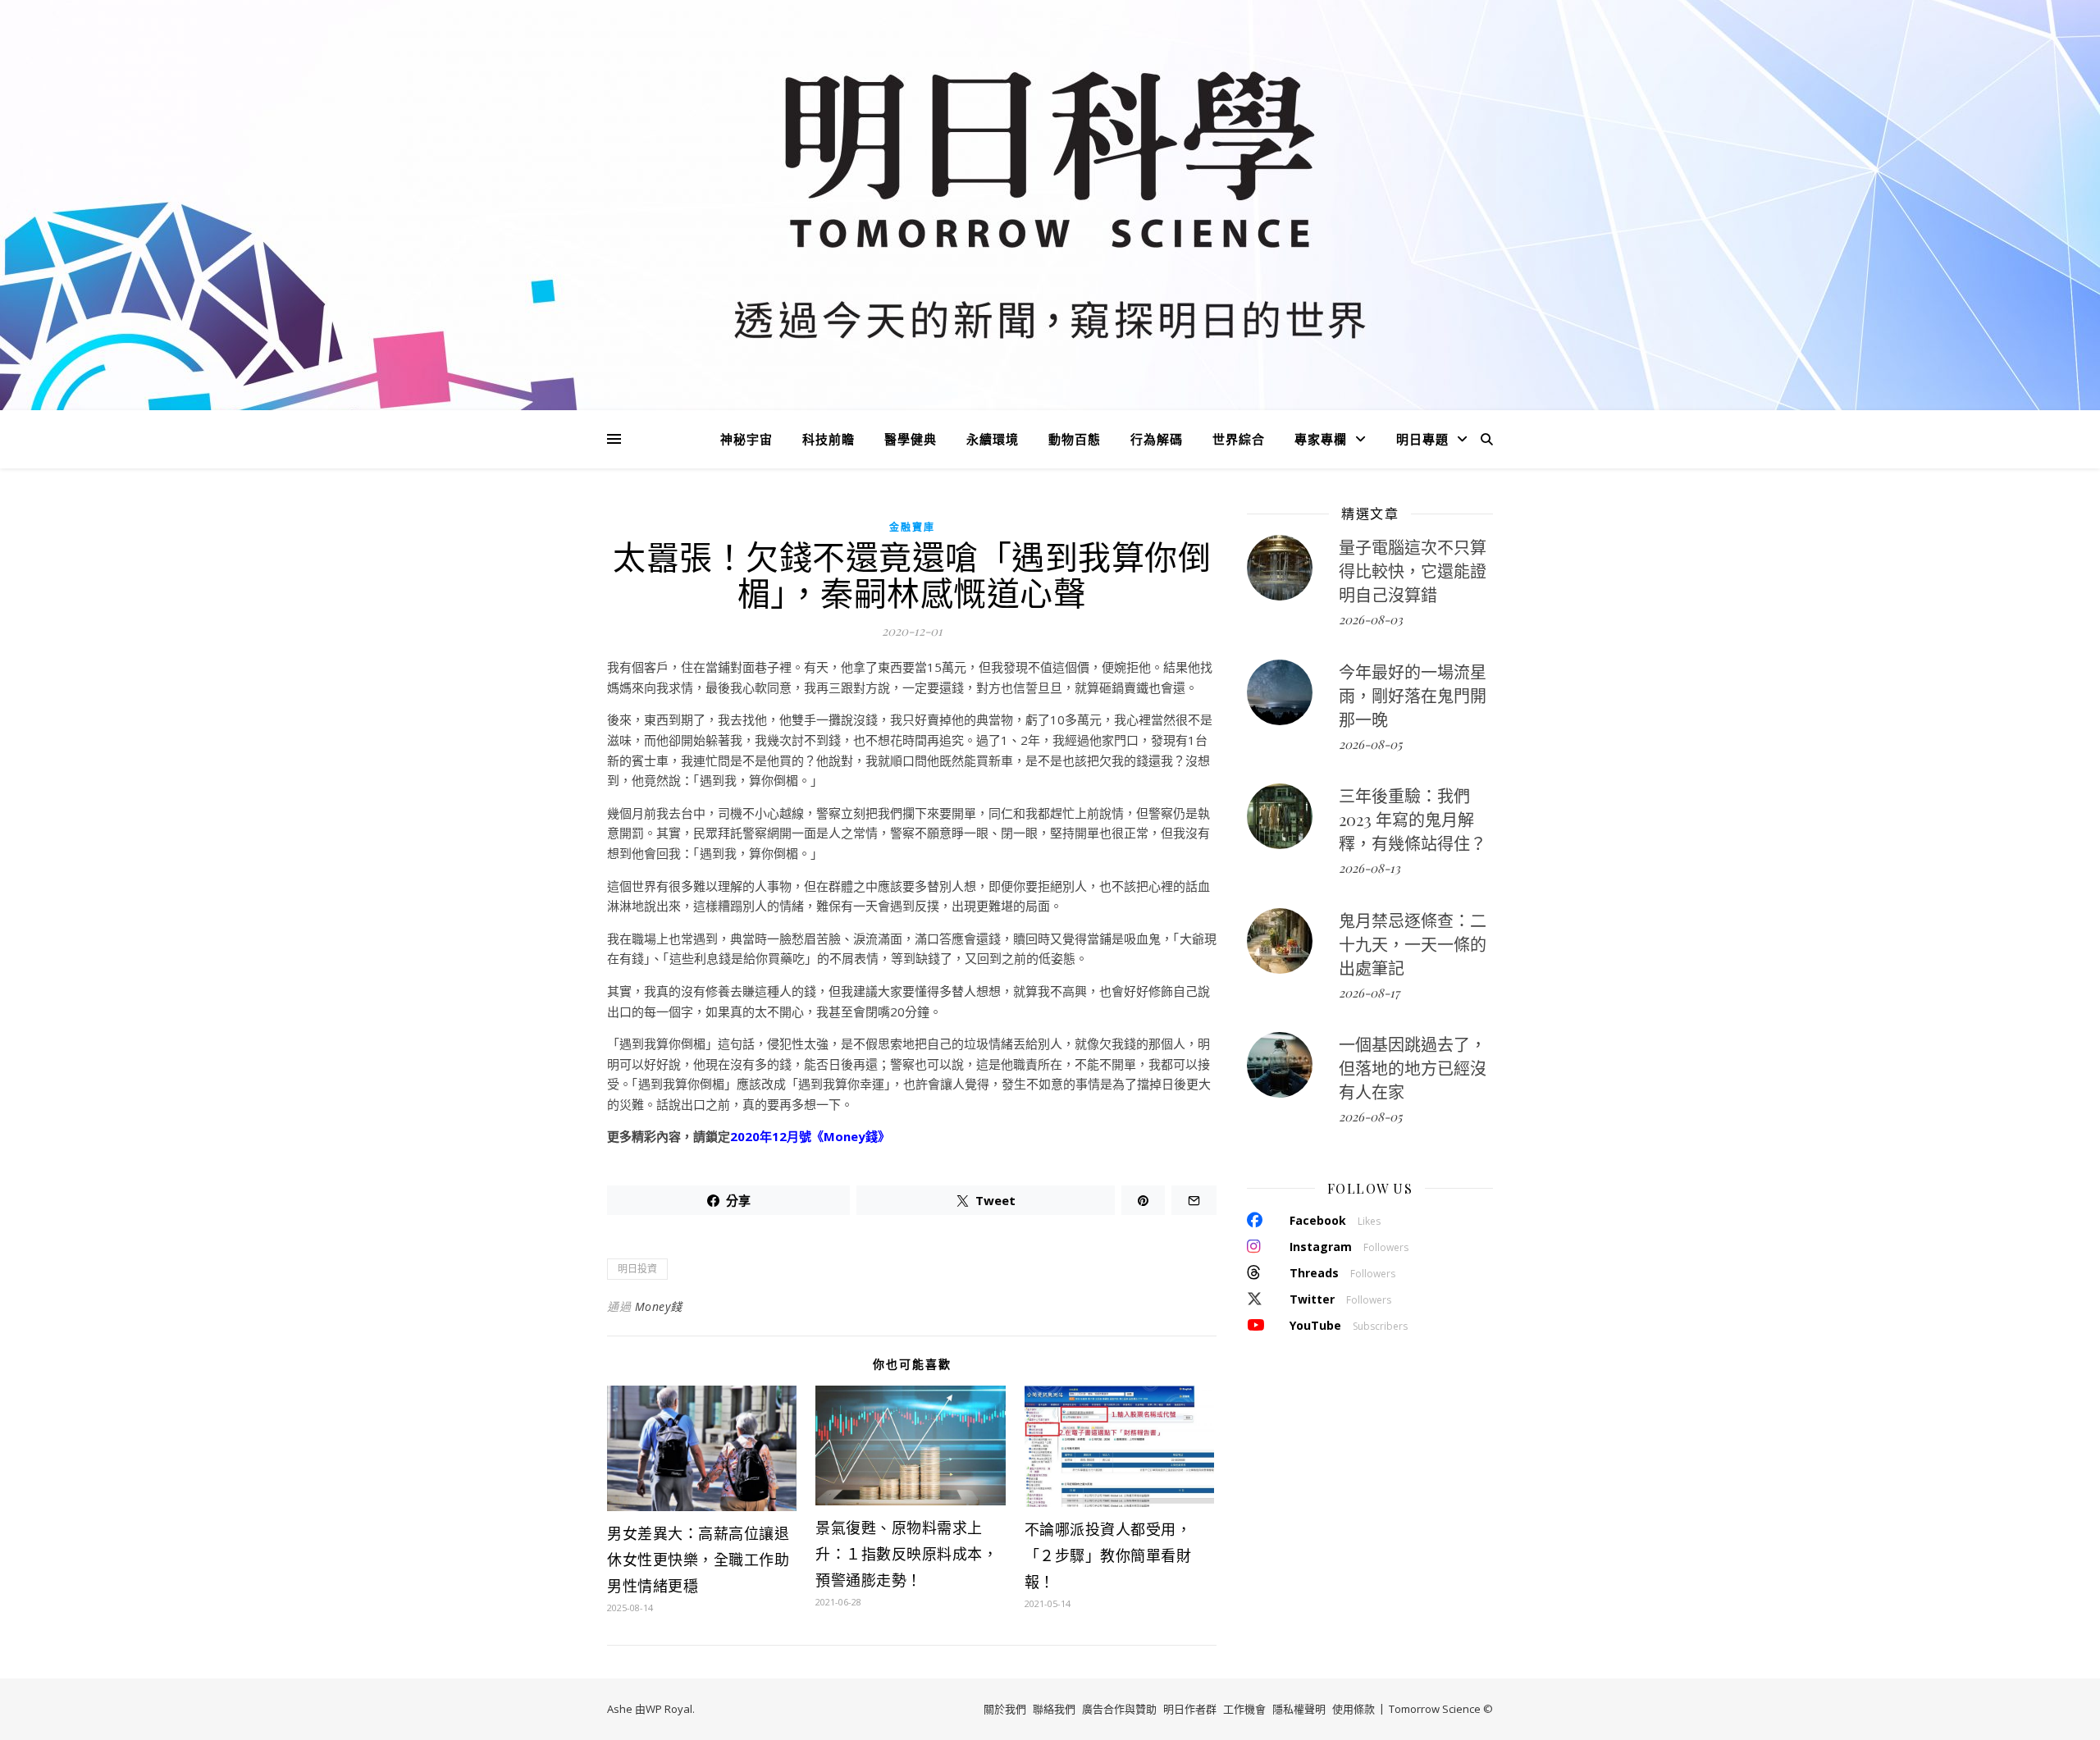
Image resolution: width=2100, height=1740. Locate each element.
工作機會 (1244, 1709)
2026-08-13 (1370, 868)
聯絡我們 (1054, 1709)
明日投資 (637, 1269)
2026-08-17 (1369, 993)
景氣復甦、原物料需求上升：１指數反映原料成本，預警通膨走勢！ (906, 1554)
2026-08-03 (1371, 619)
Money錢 (659, 1306)
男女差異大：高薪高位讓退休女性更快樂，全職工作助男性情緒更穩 (698, 1560)
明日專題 (1422, 439)
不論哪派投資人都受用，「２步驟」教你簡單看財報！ (1108, 1555)
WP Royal (669, 1709)
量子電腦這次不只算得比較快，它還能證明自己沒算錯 (1413, 571)
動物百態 (1075, 439)
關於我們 (1005, 1709)
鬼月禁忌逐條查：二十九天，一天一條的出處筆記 (1413, 944)
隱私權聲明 (1299, 1709)
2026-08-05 (1370, 744)
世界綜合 (1239, 439)
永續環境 (993, 439)
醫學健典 (911, 439)
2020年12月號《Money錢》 (810, 1136)
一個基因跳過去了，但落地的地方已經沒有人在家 (1413, 1068)
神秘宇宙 (746, 439)
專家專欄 (1321, 439)
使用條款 (1354, 1709)
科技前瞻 (829, 439)
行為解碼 (1157, 439)
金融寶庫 (912, 527)
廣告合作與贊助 (1119, 1709)
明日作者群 (1190, 1709)
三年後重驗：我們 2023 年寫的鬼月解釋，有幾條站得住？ (1413, 819)
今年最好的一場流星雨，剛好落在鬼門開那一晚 (1413, 695)
